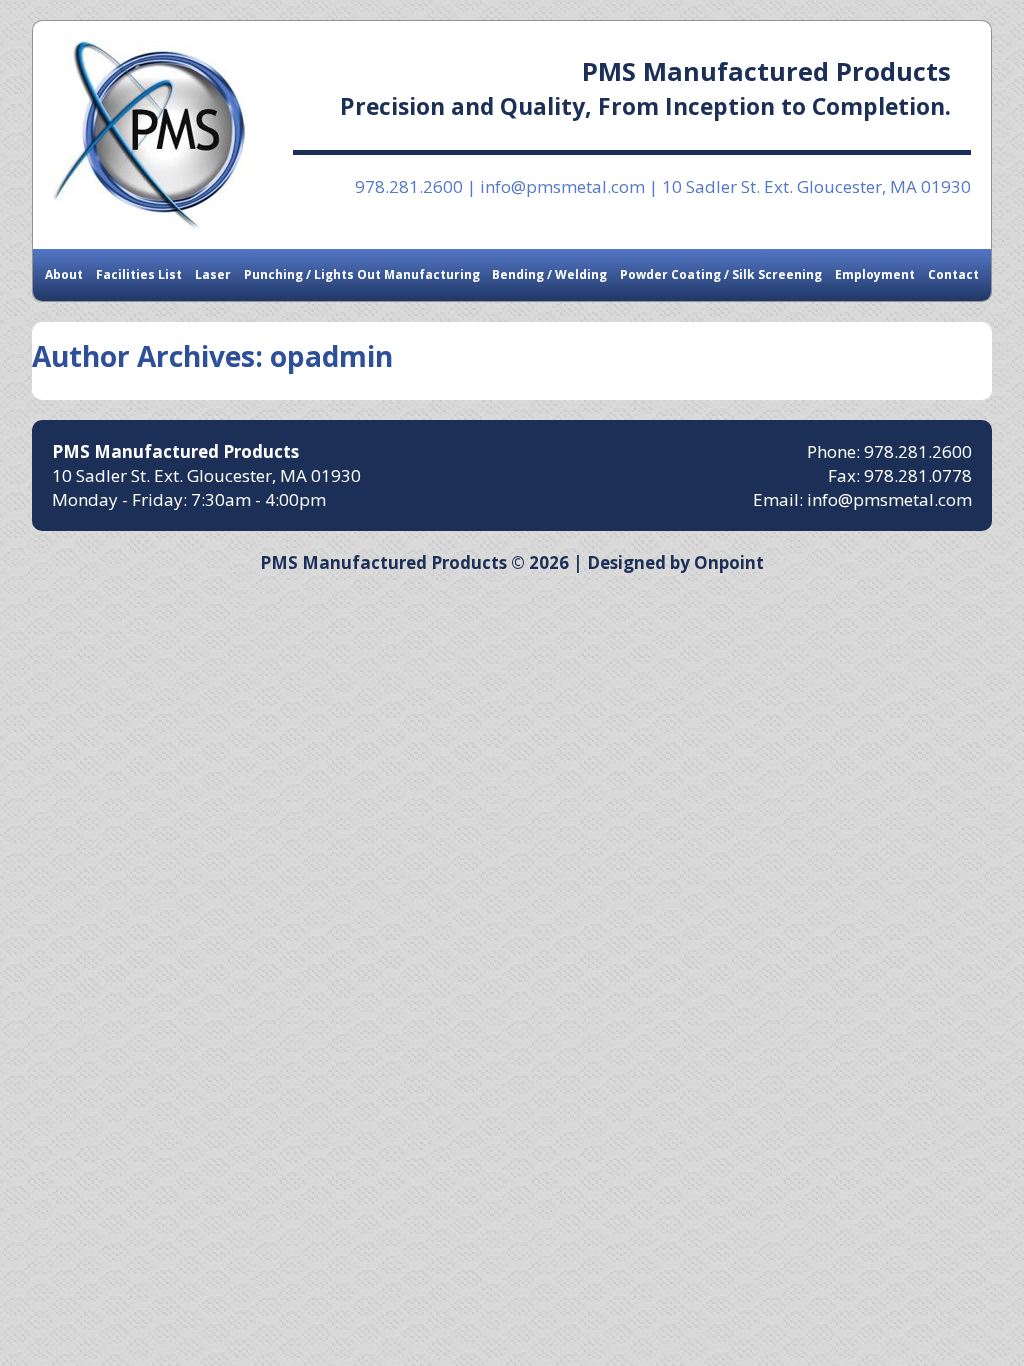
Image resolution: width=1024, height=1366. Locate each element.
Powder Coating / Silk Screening (721, 274)
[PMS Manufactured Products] (149, 135)
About (64, 274)
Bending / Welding (549, 274)
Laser (213, 274)
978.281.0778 (918, 475)
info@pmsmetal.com (562, 186)
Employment (875, 274)
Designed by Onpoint (675, 562)
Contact (953, 274)
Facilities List (139, 274)
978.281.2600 (409, 186)
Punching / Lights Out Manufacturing (362, 274)
